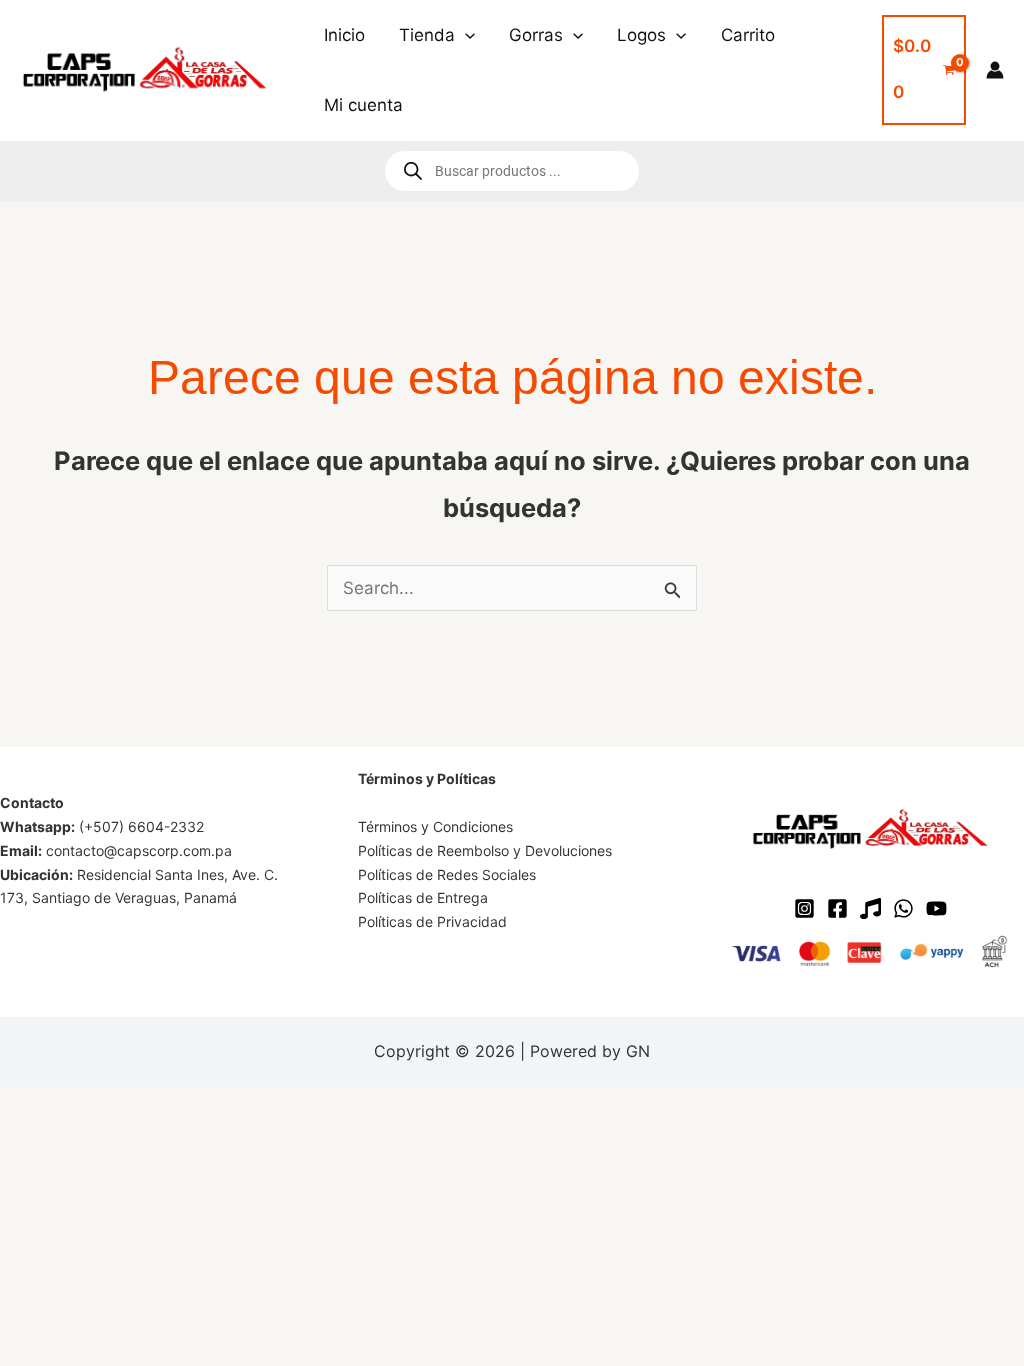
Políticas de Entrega (423, 897)
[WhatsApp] (903, 908)
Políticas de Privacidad (432, 921)
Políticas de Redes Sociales (447, 874)
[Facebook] (837, 908)
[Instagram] (804, 908)
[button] (465, 35)
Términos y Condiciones (435, 826)
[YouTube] (936, 908)
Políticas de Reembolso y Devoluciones (485, 850)
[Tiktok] (870, 908)
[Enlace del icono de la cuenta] (995, 70)
